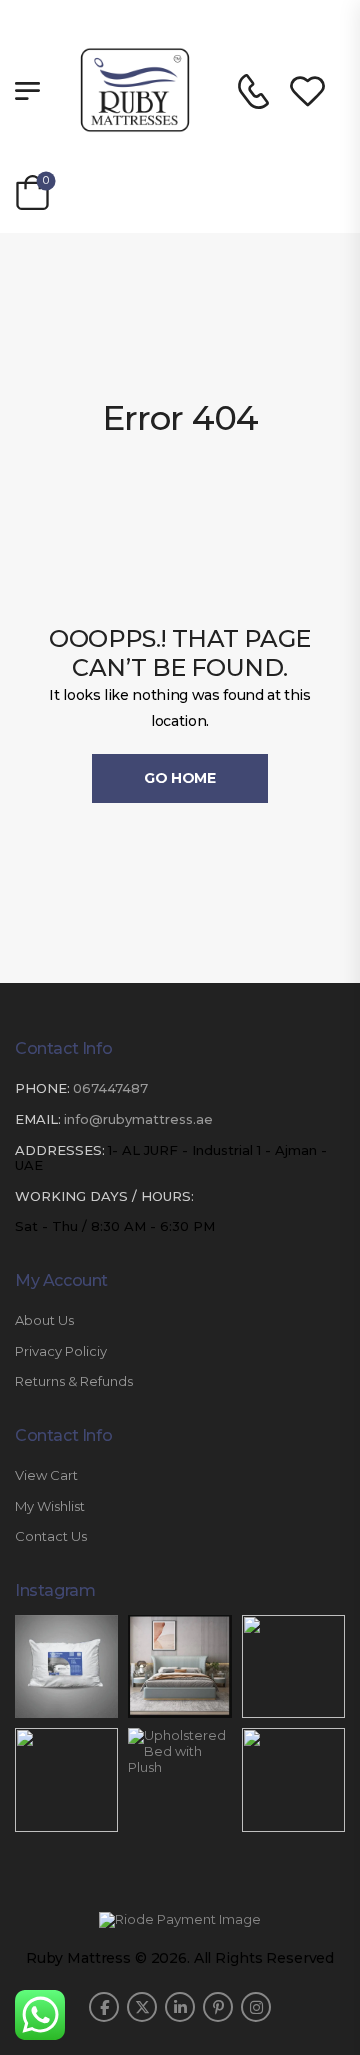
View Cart (46, 1475)
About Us (44, 1320)
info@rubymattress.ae (138, 1119)
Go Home (180, 778)
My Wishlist (50, 1506)
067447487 (110, 1088)
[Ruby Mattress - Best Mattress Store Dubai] (135, 90)
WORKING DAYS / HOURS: (104, 1196)
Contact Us (51, 1536)
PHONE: (42, 1088)
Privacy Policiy (61, 1351)
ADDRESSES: (60, 1150)
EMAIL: (38, 1119)
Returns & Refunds (74, 1381)
